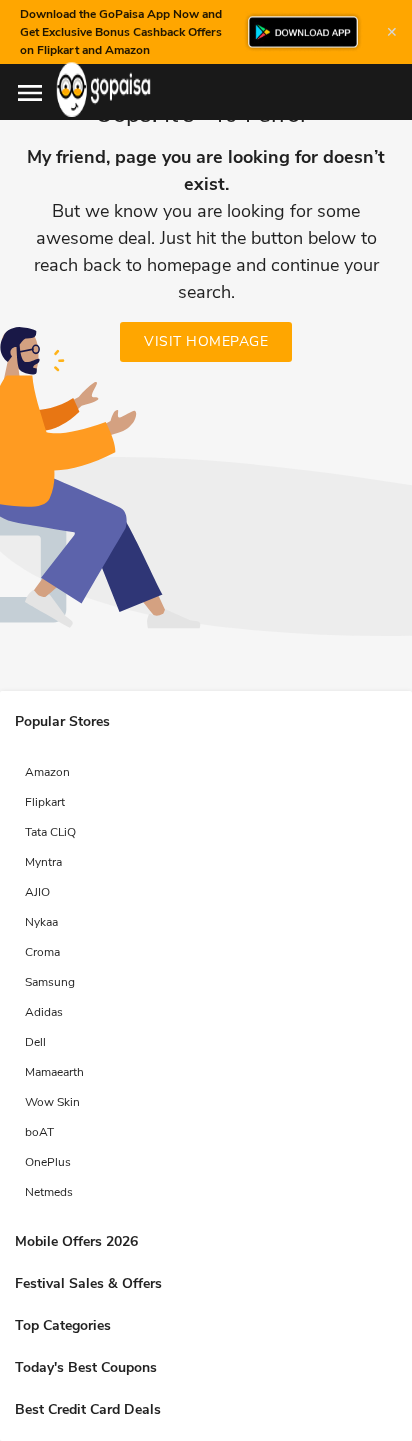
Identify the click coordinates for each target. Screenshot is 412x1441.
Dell (35, 1042)
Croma (42, 952)
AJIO (37, 892)
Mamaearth (54, 1072)
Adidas (44, 1012)
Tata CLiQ (50, 832)
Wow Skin (52, 1102)
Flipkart (45, 802)
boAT (39, 1132)
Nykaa (41, 922)
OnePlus (48, 1162)
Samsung (50, 982)
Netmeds (49, 1192)
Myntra (43, 862)
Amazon (47, 772)
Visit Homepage (206, 341)
